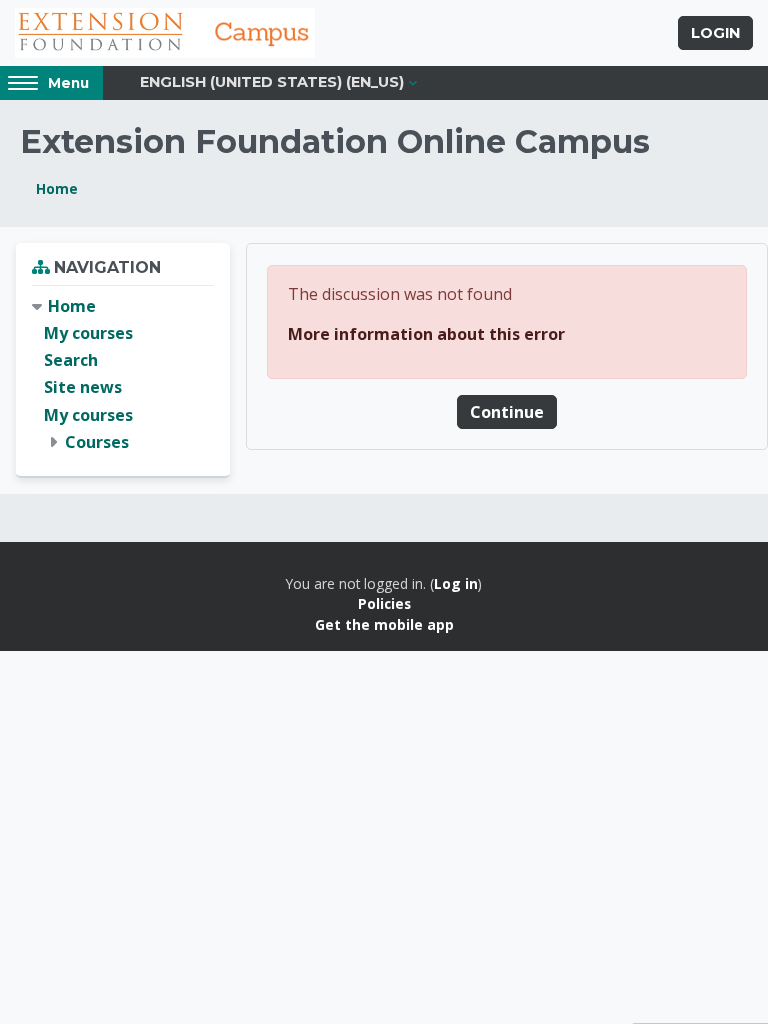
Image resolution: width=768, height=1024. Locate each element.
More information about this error (426, 334)
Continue (507, 412)
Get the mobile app (384, 624)
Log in (456, 583)
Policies (384, 603)
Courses (97, 442)
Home (57, 188)
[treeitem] (123, 374)
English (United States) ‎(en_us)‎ (272, 82)
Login (715, 33)
